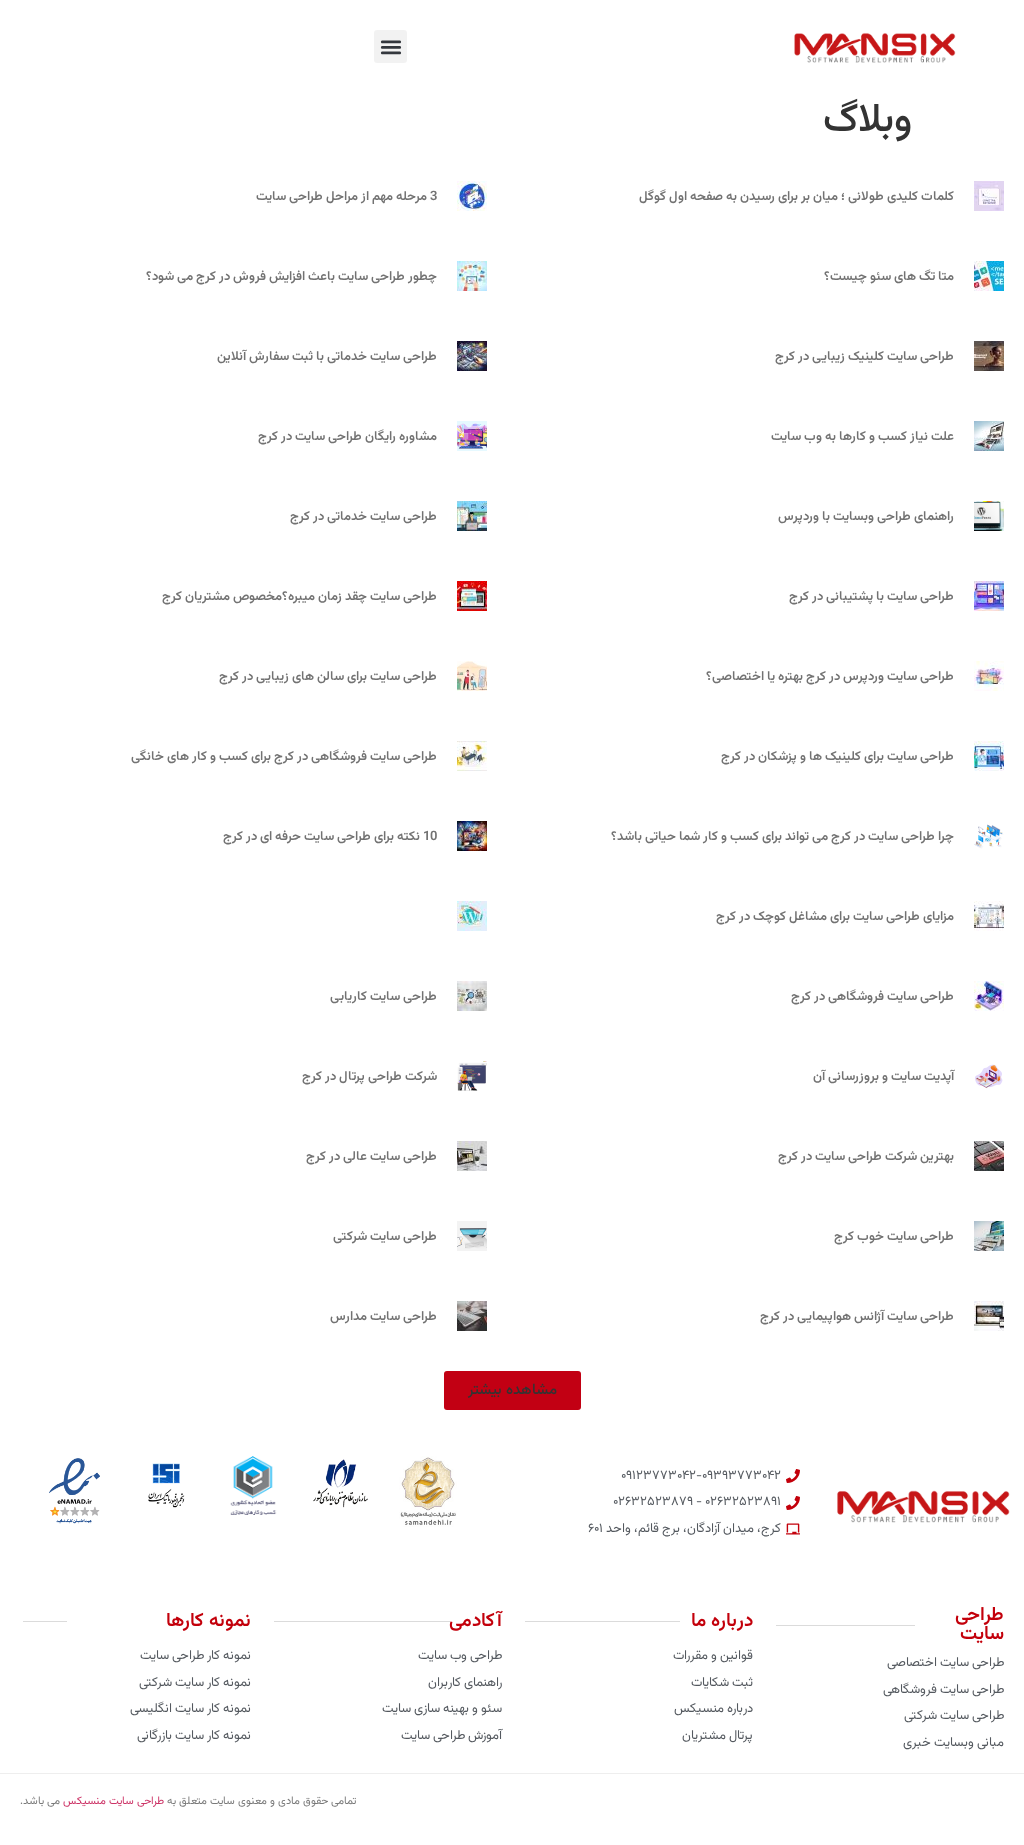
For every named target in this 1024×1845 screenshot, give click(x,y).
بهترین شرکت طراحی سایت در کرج (866, 1157)
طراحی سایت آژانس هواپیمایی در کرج (857, 1317)
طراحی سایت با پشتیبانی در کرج (871, 597)
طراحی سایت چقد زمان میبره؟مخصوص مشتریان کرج (299, 597)
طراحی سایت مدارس (383, 1317)
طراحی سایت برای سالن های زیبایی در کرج (328, 677)
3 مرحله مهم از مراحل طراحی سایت (346, 197)
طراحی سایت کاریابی (383, 997)
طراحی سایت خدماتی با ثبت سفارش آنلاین (327, 357)
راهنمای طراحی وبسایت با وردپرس (866, 517)
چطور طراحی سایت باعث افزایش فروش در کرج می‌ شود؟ (291, 277)
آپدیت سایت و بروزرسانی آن (883, 1077)
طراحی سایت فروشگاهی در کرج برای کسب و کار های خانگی (284, 757)
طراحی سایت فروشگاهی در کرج (872, 997)
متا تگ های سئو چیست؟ (889, 277)
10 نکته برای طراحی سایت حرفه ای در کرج (330, 837)
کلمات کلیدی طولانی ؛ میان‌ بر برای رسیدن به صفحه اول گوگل (796, 197)
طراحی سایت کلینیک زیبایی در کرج (864, 357)
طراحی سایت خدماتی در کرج (363, 517)
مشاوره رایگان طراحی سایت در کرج (347, 437)
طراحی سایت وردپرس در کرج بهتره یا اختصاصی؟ (830, 677)
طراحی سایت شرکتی (385, 1237)
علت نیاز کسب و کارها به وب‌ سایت (862, 437)
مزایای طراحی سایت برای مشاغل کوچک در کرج (835, 917)
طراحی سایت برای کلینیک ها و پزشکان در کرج (837, 757)
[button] (390, 46)
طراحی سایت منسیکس (113, 1801)
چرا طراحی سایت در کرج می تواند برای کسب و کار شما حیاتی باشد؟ (782, 837)
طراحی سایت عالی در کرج (371, 1157)
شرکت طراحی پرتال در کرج (369, 1077)
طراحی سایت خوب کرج (894, 1237)
